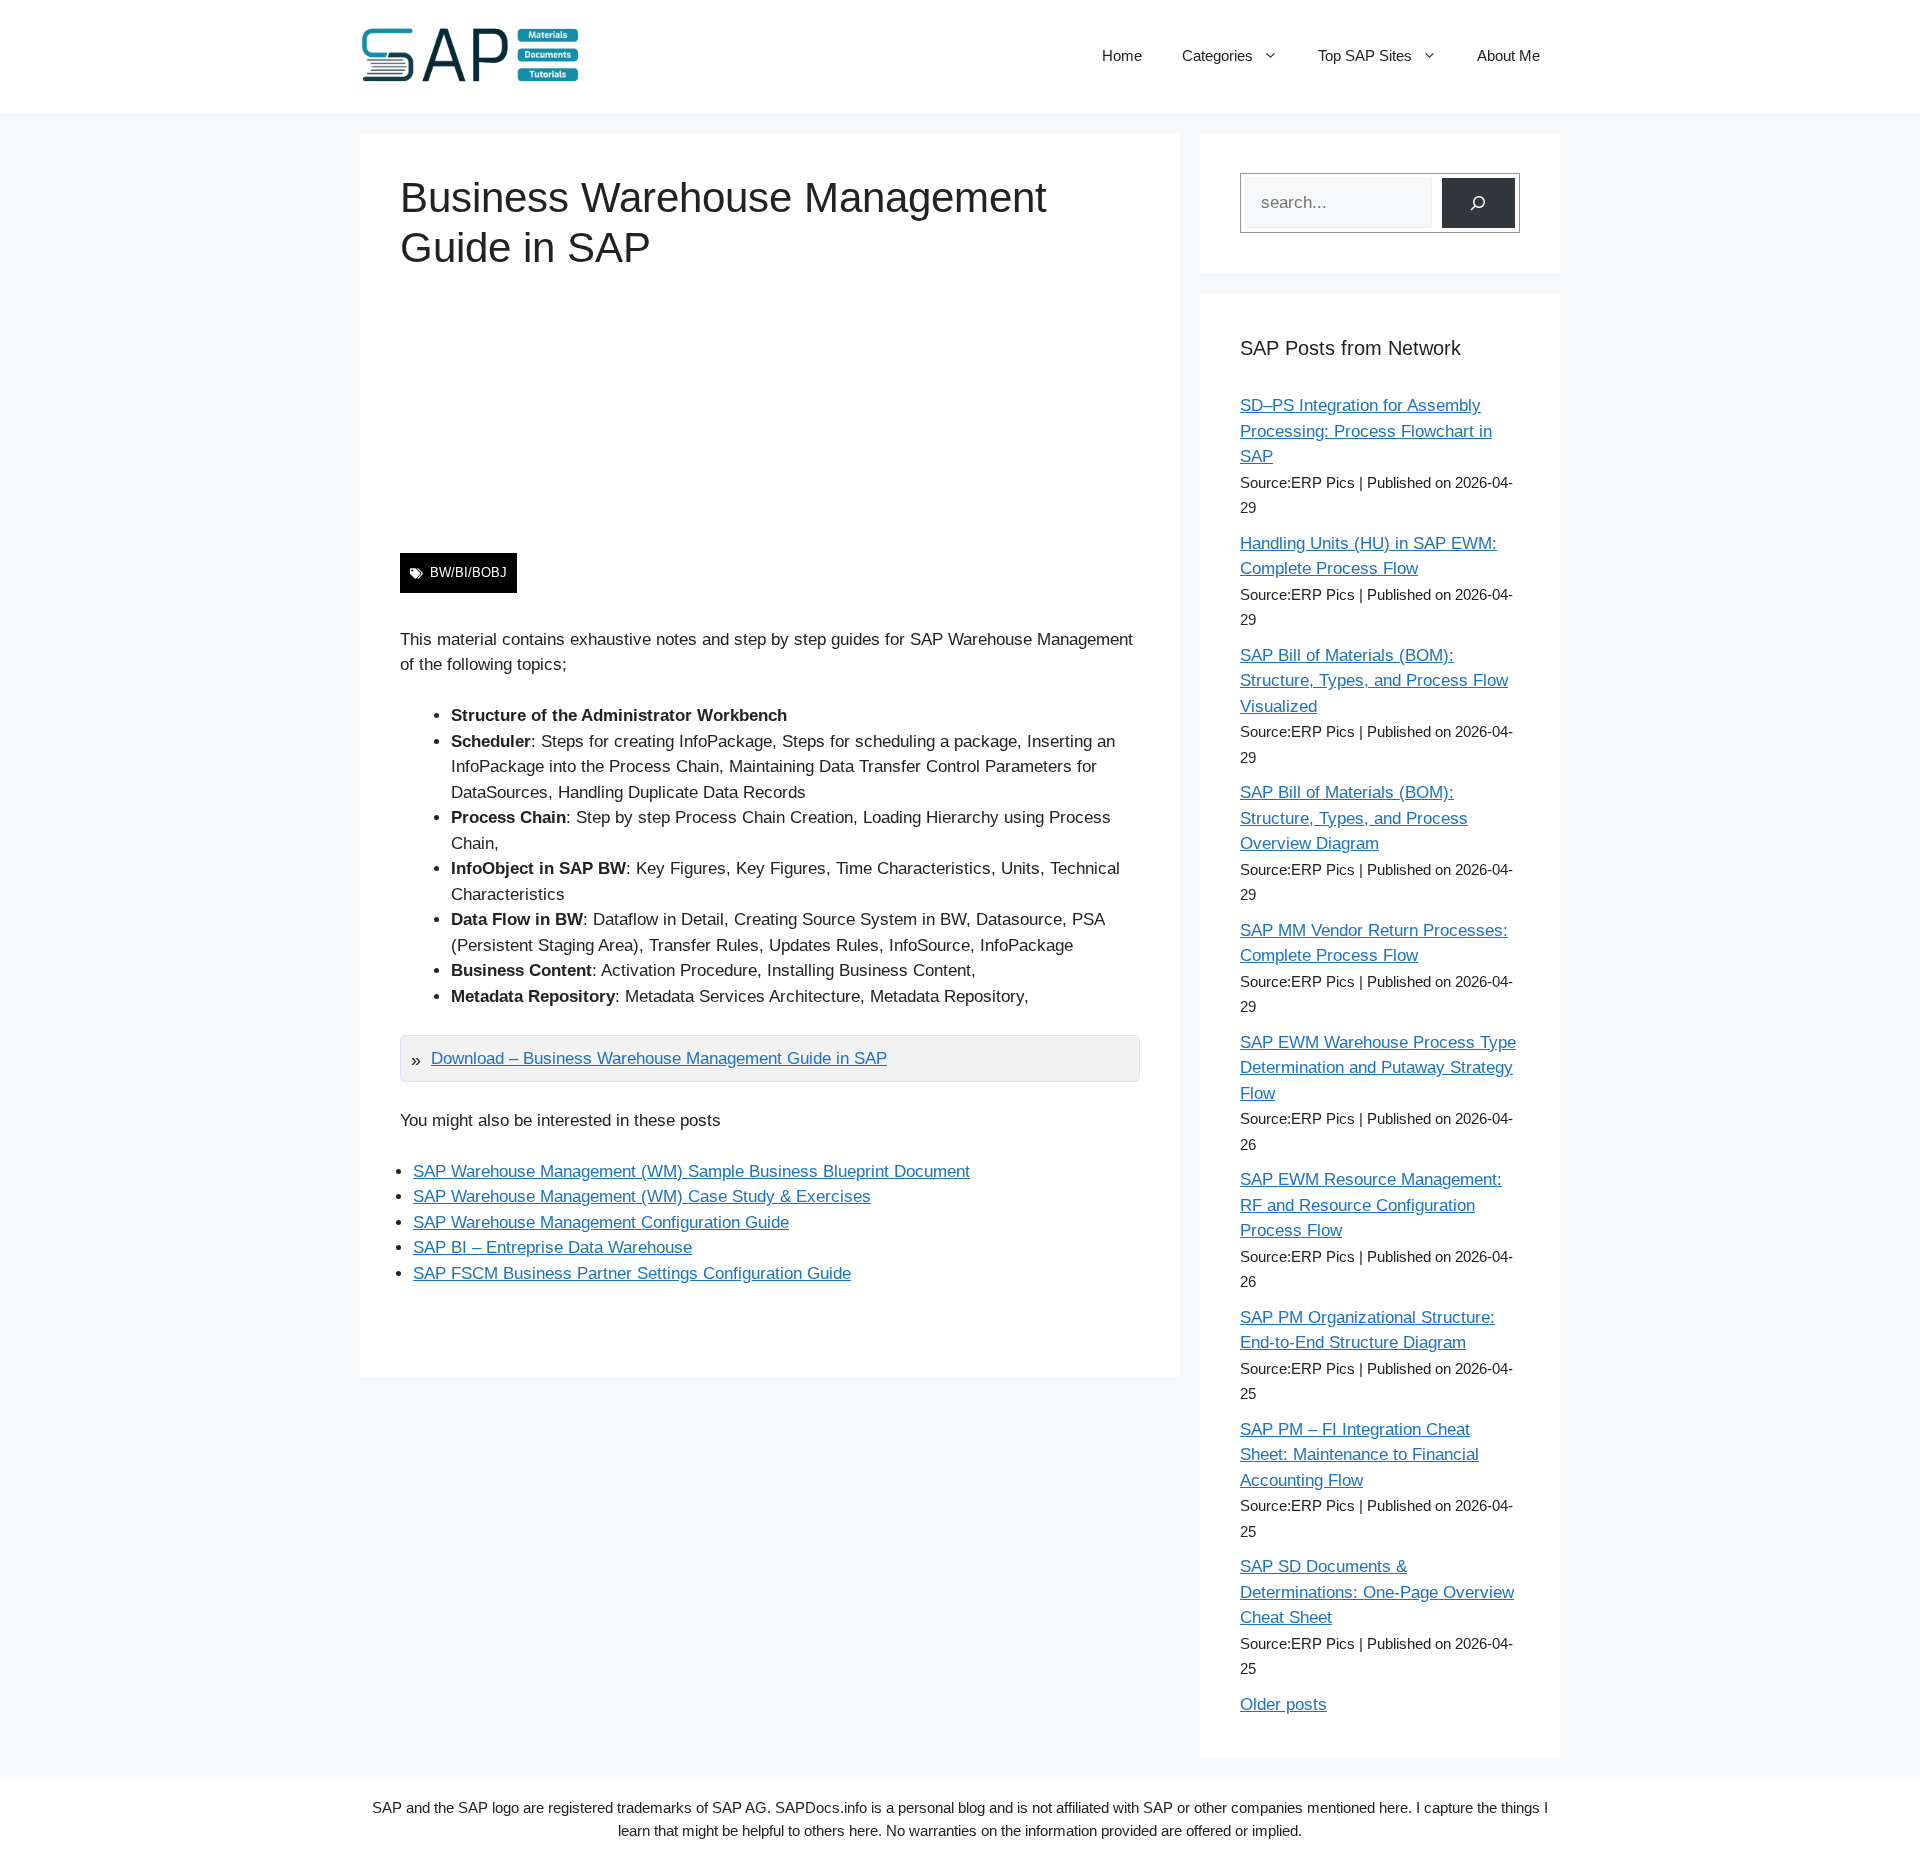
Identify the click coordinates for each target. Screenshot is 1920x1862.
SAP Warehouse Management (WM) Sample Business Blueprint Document (691, 1171)
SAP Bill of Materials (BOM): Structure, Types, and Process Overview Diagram (1354, 818)
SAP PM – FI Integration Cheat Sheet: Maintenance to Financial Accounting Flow (1359, 1455)
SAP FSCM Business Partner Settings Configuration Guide (632, 1273)
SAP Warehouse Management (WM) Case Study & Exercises (642, 1196)
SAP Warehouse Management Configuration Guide (601, 1222)
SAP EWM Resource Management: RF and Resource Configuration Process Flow (1371, 1205)
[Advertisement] (770, 413)
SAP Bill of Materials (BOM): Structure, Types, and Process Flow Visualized (1374, 681)
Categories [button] (1217, 55)
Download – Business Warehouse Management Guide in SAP (659, 1058)
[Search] (1478, 203)
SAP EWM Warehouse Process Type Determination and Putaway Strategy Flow (1378, 1068)
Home (1122, 55)
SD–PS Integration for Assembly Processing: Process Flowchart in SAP (1366, 431)
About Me (1508, 55)
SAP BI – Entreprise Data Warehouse (552, 1247)
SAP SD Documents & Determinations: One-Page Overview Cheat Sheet (1377, 1592)
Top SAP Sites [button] (1365, 55)
